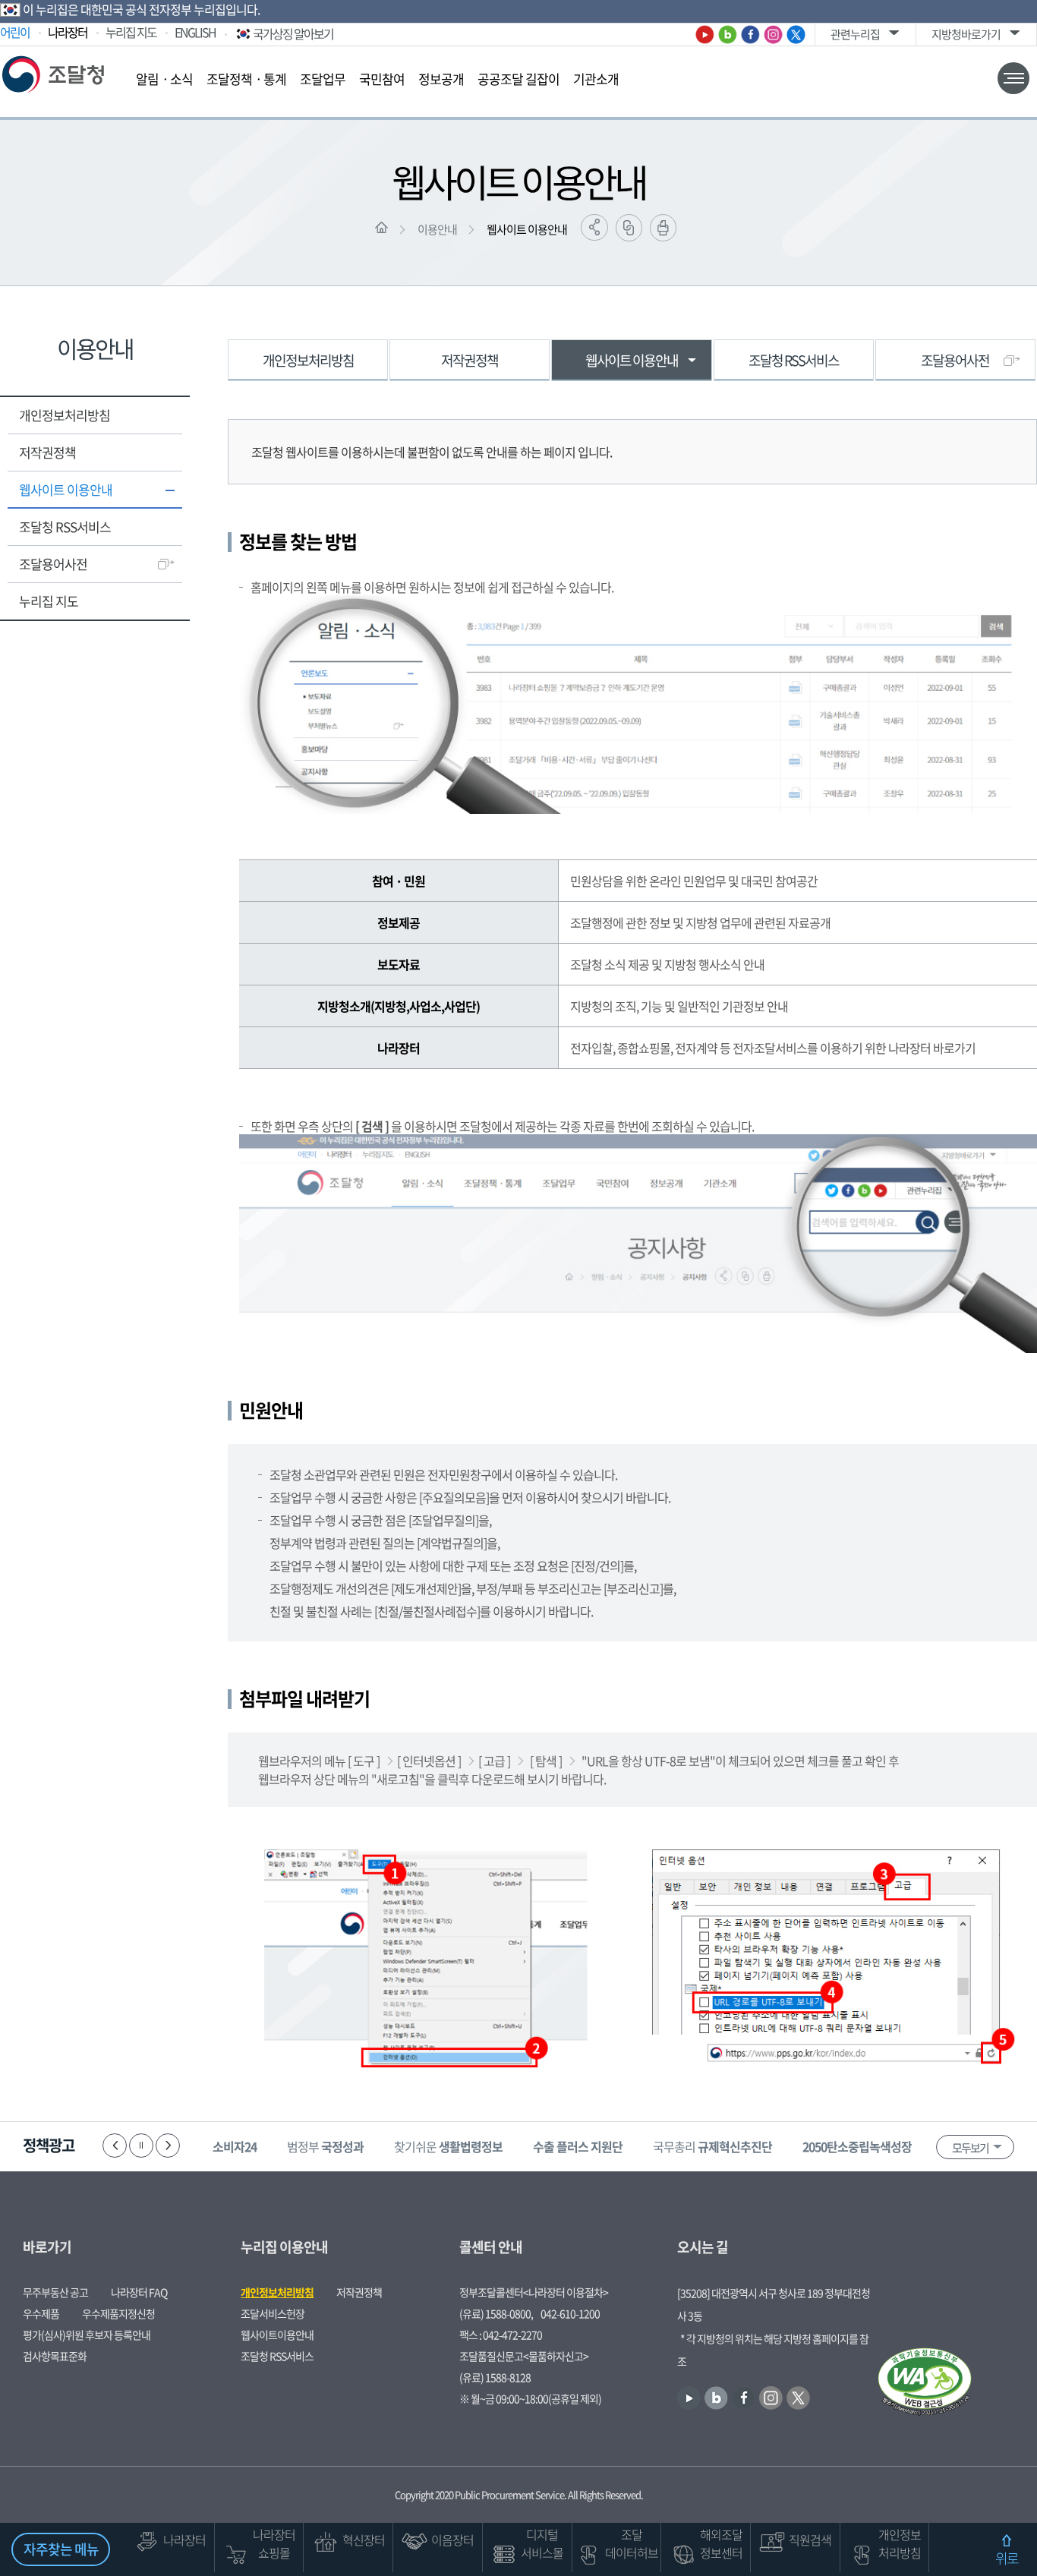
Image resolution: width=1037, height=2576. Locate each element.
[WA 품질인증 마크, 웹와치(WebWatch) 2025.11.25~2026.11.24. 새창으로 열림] (925, 2383)
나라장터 (68, 32)
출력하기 (663, 228)
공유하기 (594, 227)
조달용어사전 (53, 564)
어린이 (15, 32)
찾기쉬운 (448, 2146)
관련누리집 (855, 34)
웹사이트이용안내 (277, 2335)
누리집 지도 (131, 32)
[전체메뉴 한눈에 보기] (1013, 78)
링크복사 (629, 228)
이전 (115, 2146)
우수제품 (41, 2313)
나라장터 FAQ (139, 2292)
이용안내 (437, 229)
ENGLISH (195, 32)
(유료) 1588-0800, (496, 2313)
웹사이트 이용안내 (527, 229)
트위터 (796, 35)
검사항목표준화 (55, 2356)
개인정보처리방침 (65, 415)
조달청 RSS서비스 (65, 527)
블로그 (728, 35)
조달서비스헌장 (273, 2313)
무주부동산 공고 (55, 2292)
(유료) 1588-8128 (495, 2377)
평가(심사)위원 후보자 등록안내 (87, 2335)
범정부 (325, 2146)
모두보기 (970, 2148)
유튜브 (705, 35)
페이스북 (750, 35)
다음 (168, 2146)
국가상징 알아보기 (293, 33)
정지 (141, 2146)
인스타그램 (773, 35)
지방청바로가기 (966, 34)
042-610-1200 (570, 2313)
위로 (1007, 2558)
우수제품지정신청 (118, 2313)
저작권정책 (47, 452)
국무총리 (712, 2146)
